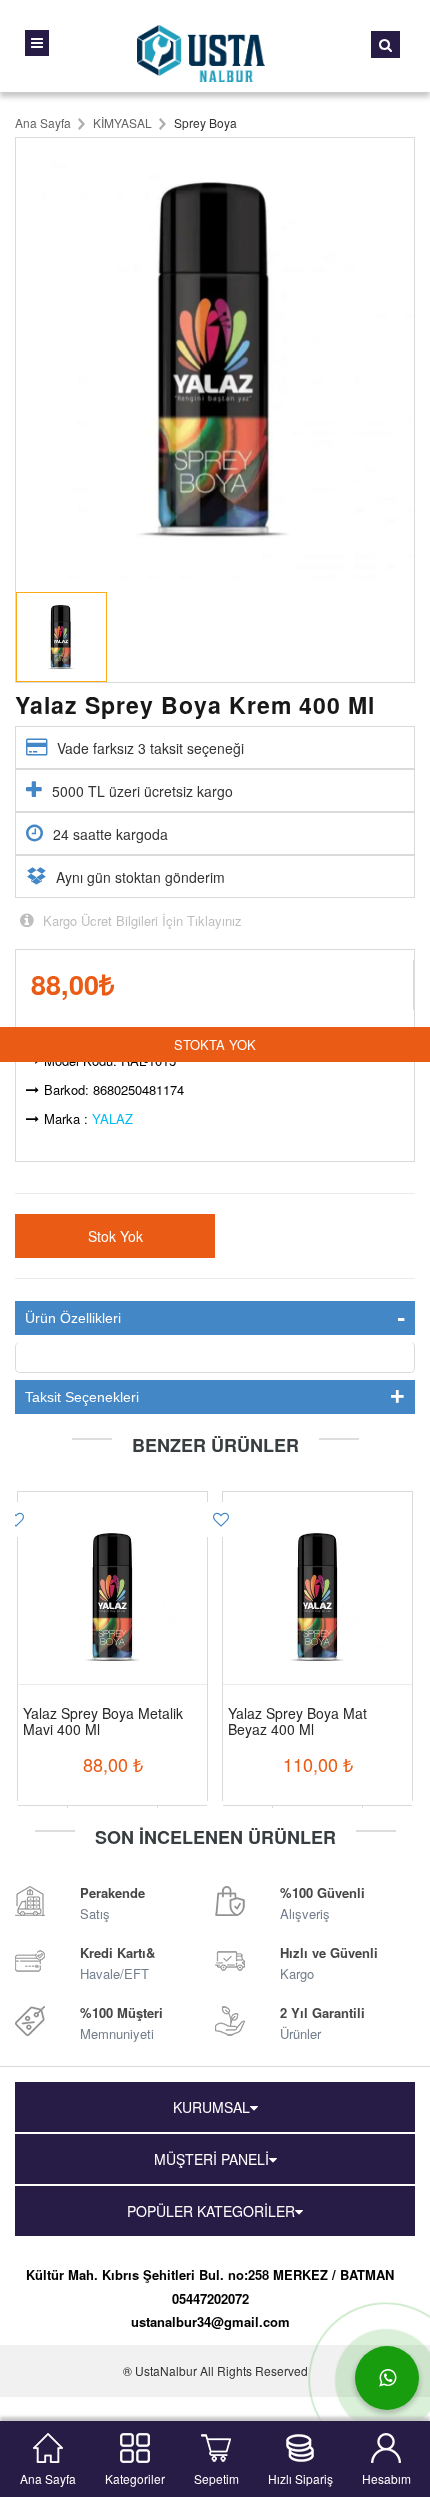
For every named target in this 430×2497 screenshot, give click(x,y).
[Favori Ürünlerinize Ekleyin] (221, 1519)
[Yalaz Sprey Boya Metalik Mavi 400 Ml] (112, 1572)
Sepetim (216, 2476)
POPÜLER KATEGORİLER (211, 2211)
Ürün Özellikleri (73, 1318)
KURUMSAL (211, 2107)
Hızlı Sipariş (300, 2476)
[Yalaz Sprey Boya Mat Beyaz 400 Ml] (317, 1572)
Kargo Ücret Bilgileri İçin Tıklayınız (140, 920)
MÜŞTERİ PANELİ (211, 2159)
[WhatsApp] (387, 2378)
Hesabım (386, 2476)
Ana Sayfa (48, 2476)
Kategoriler (135, 2476)
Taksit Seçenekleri (82, 1397)
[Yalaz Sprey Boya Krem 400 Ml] (215, 360)
